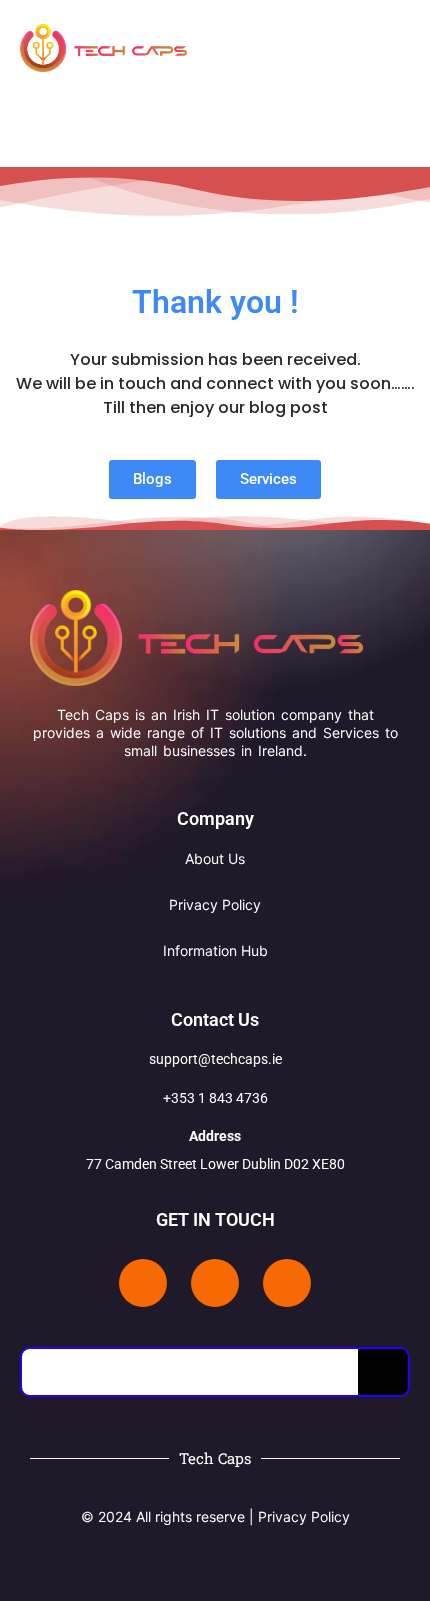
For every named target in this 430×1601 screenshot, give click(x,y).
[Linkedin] (143, 1283)
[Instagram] (287, 1283)
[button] (378, 51)
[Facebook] (215, 1283)
